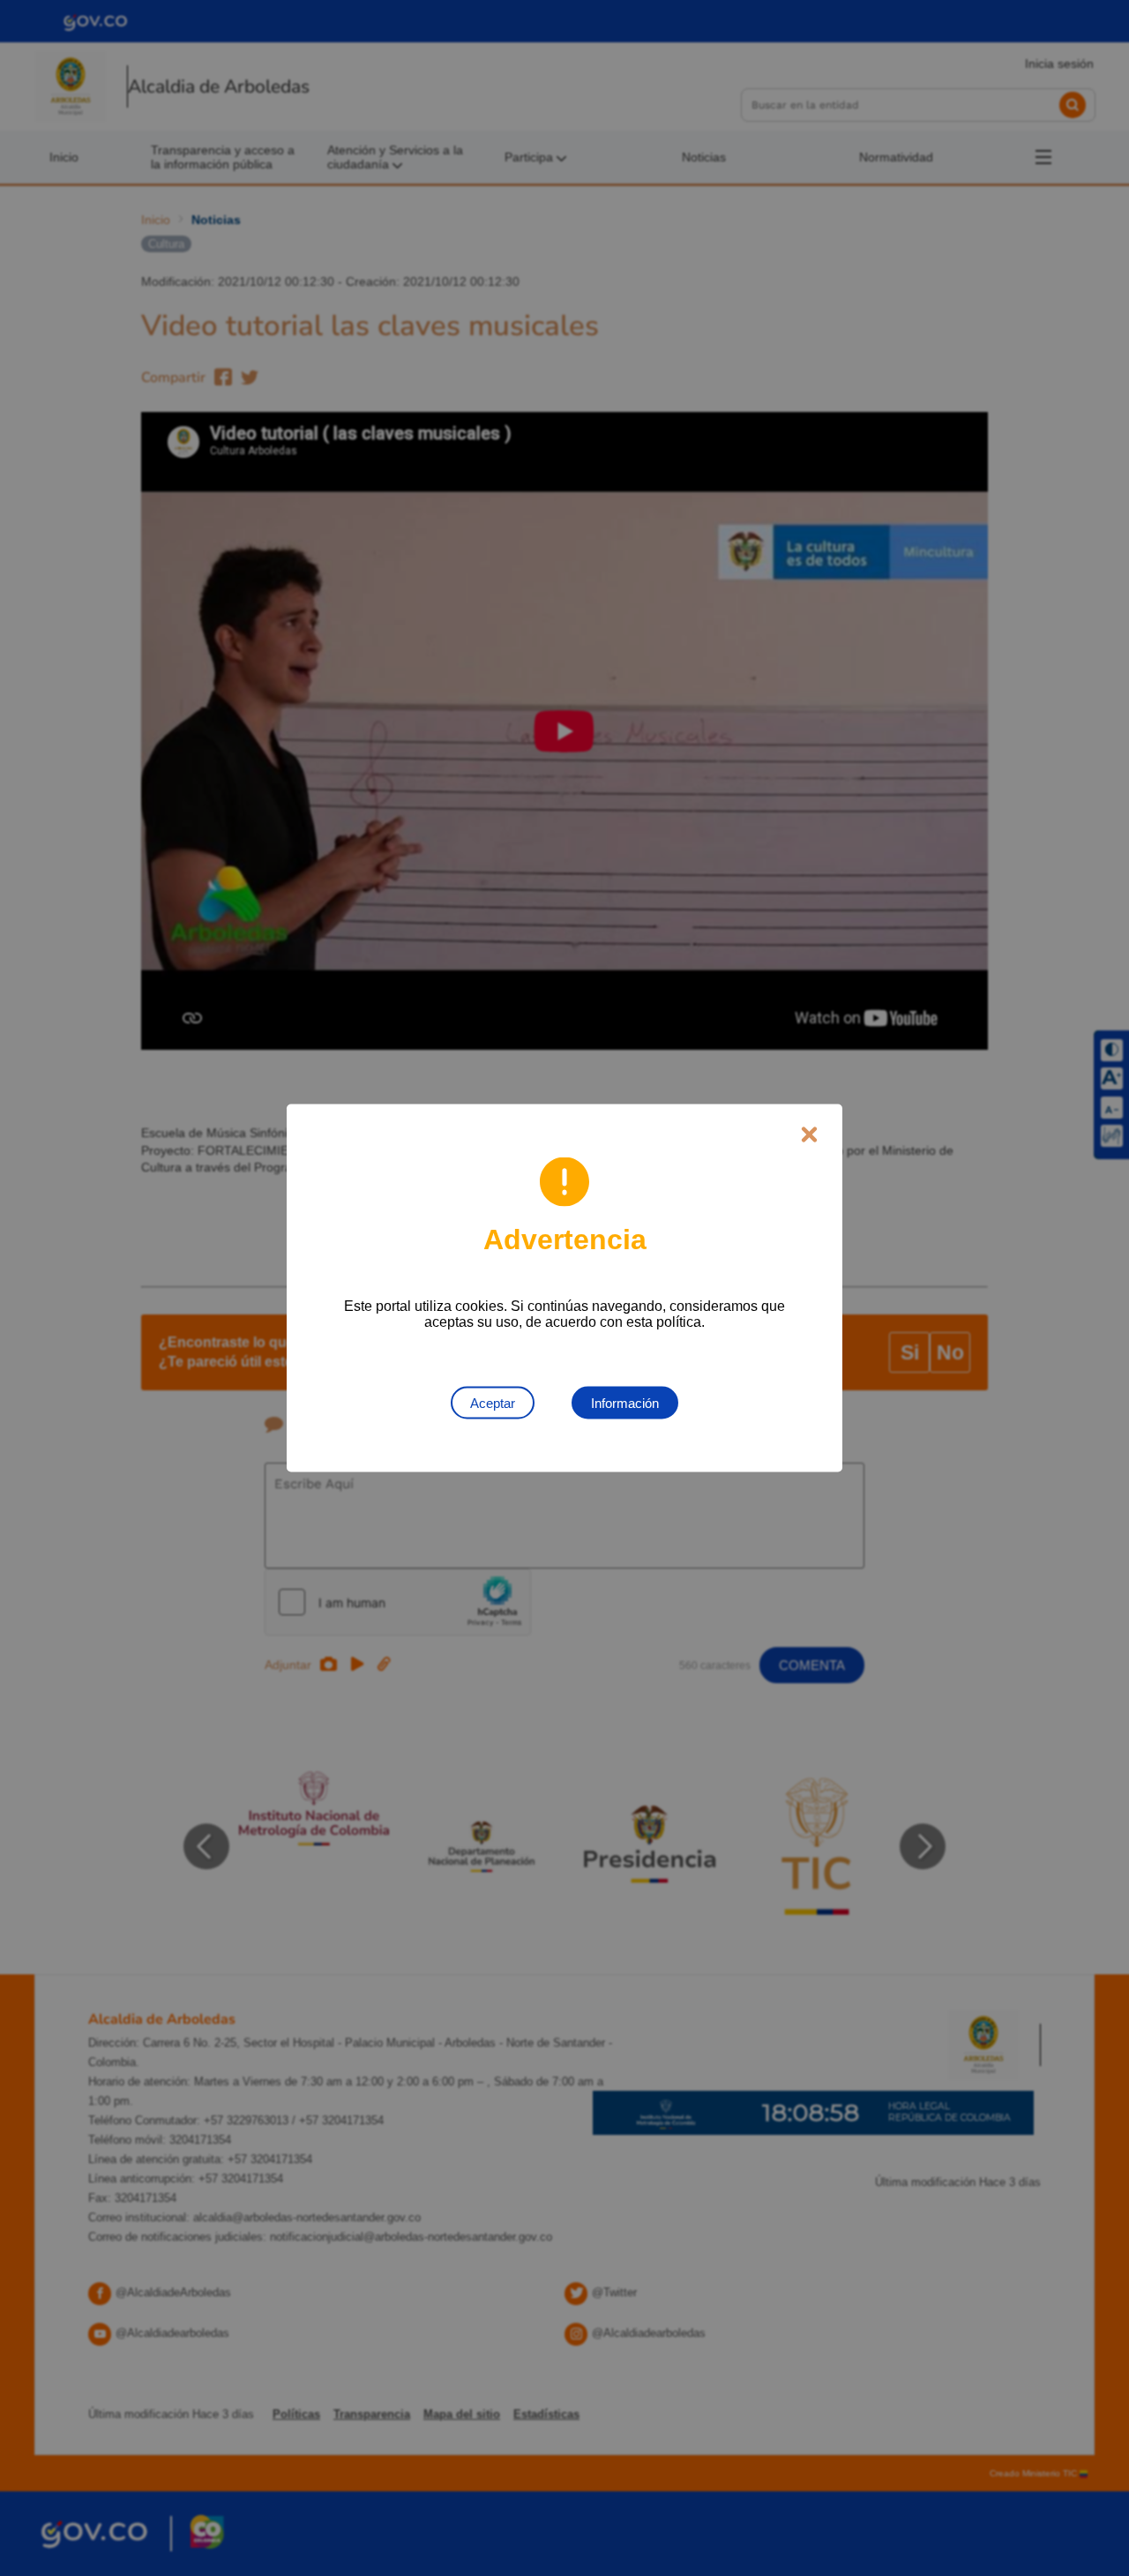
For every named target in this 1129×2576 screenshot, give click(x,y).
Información (625, 1403)
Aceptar (493, 1403)
